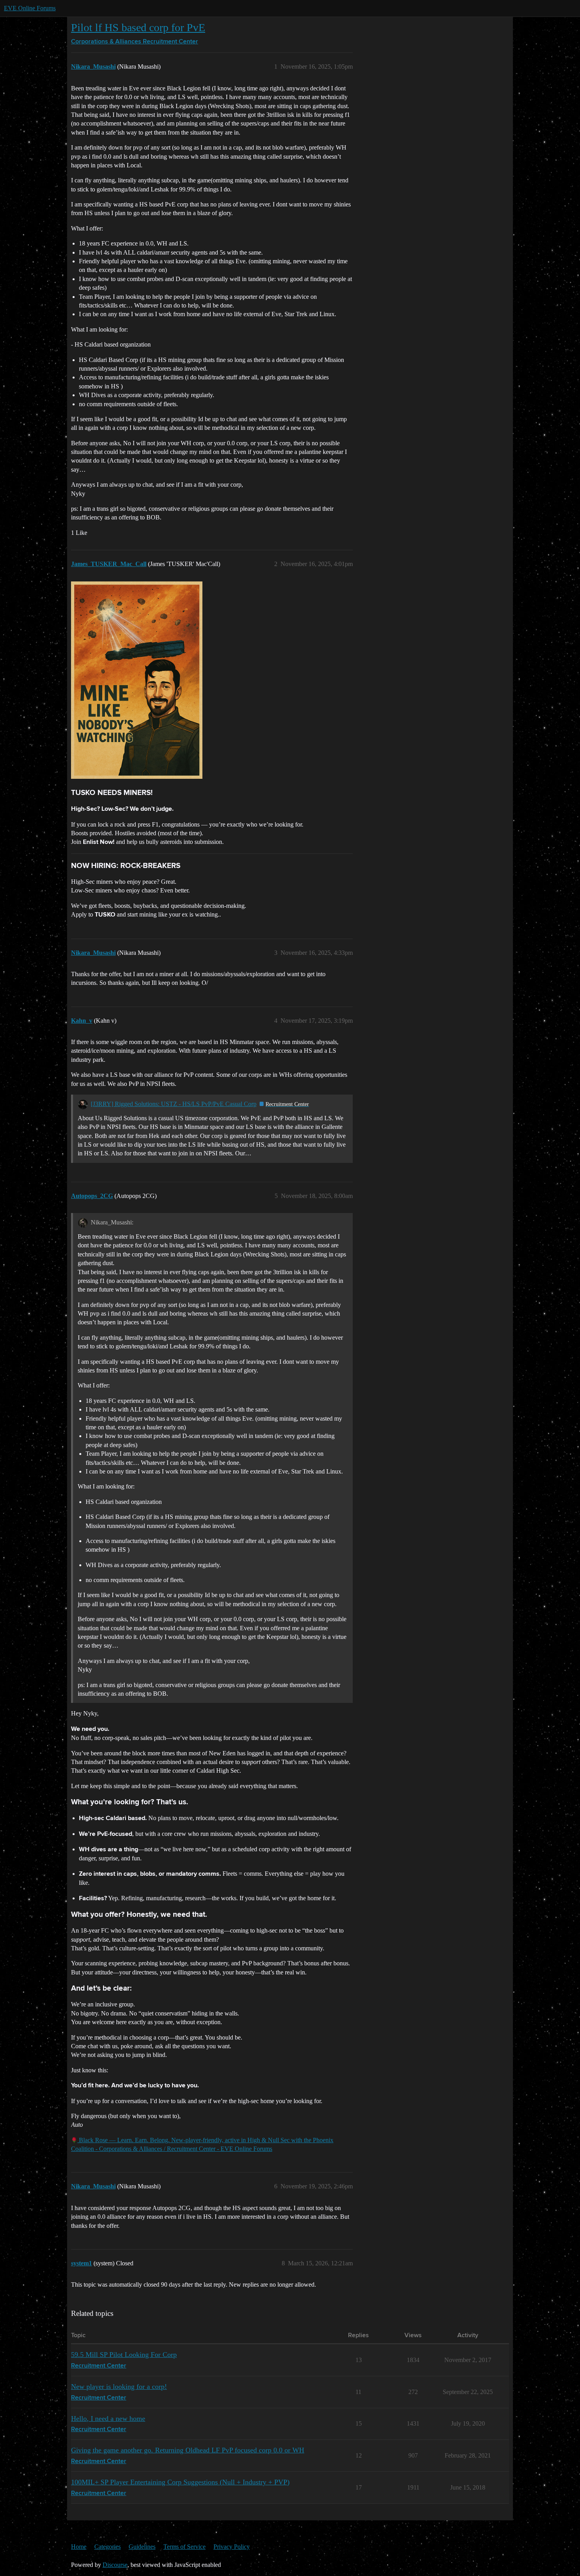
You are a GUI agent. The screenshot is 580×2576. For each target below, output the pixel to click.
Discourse (115, 2565)
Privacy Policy (232, 2547)
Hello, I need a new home (108, 2419)
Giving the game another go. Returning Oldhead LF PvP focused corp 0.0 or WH (188, 2450)
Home (79, 2547)
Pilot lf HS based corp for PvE (138, 27)
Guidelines (142, 2547)
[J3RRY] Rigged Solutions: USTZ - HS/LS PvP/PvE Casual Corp (174, 1104)
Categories (108, 2547)
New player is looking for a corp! (119, 2387)
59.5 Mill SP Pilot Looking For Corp (124, 2355)
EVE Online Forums (30, 8)
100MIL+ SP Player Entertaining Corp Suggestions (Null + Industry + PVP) (180, 2482)
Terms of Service (184, 2547)
